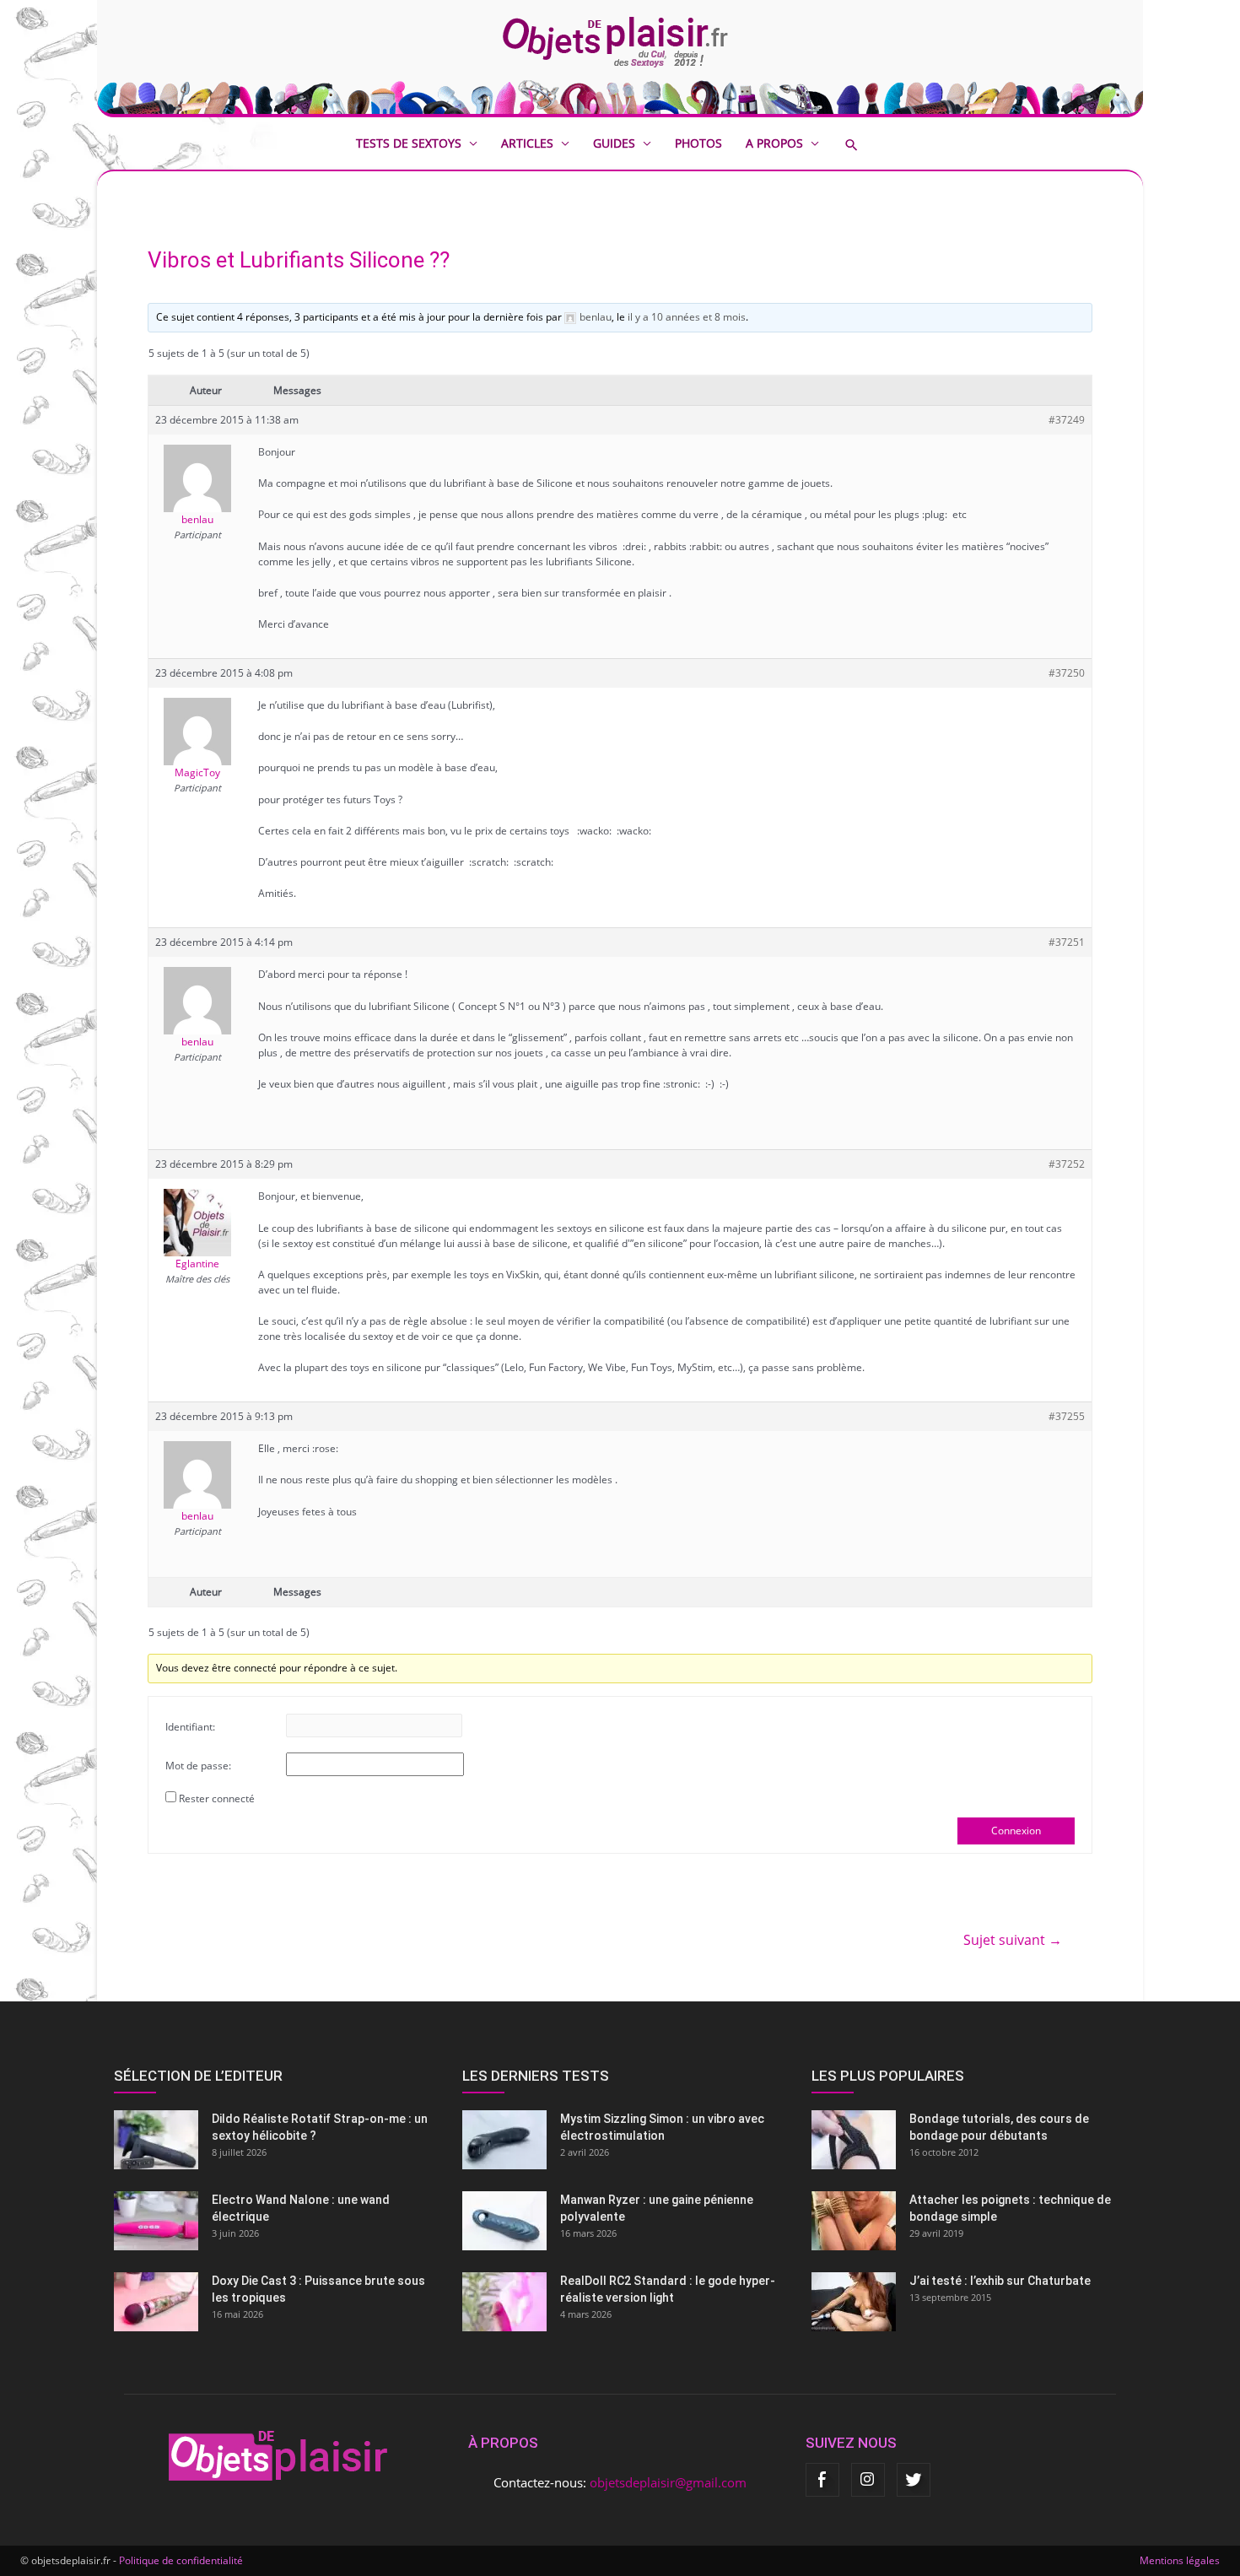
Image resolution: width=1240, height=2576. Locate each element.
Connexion (1016, 1831)
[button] (864, 145)
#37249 (1067, 420)
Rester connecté (217, 1798)
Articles (527, 143)
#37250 (1067, 673)
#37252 (1067, 1164)
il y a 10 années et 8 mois (687, 317)
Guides (614, 143)
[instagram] (868, 2480)
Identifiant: (190, 1727)
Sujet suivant (1013, 1940)
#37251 (1067, 942)
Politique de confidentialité (181, 2560)
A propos (774, 143)
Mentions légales (1180, 2560)
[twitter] (914, 2480)
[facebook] (822, 2480)
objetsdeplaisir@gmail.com (668, 2482)
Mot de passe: (198, 1766)
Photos (698, 143)
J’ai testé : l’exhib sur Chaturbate (1000, 2281)
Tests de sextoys (409, 143)
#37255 (1067, 1416)
